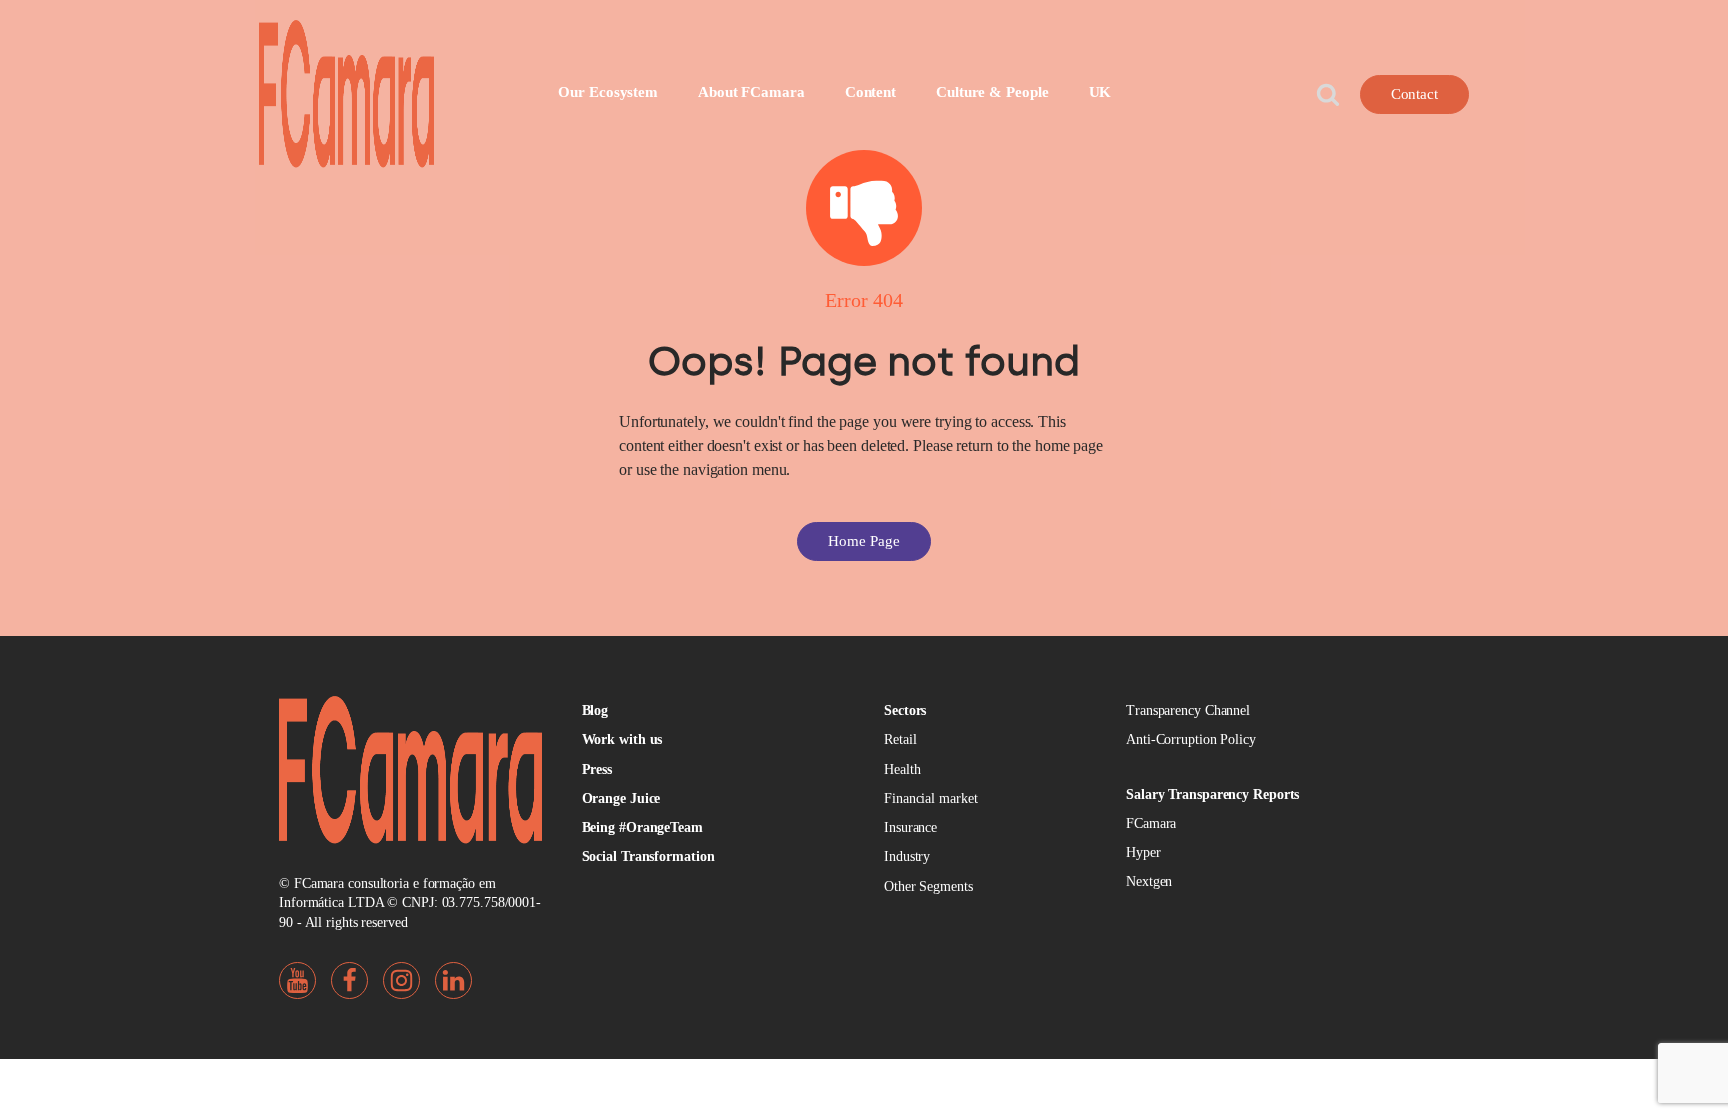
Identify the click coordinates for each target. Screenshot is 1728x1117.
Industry (907, 856)
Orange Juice (621, 798)
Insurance (910, 827)
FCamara (1151, 823)
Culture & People (992, 92)
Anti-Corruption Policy (1191, 739)
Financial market (930, 798)
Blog (595, 710)
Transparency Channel (1188, 710)
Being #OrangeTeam (642, 827)
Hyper (1143, 852)
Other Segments (928, 886)
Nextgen (1149, 881)
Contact (1414, 94)
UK (1100, 92)
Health (902, 769)
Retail (900, 739)
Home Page (863, 541)
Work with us (622, 739)
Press (597, 769)
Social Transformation (648, 856)
